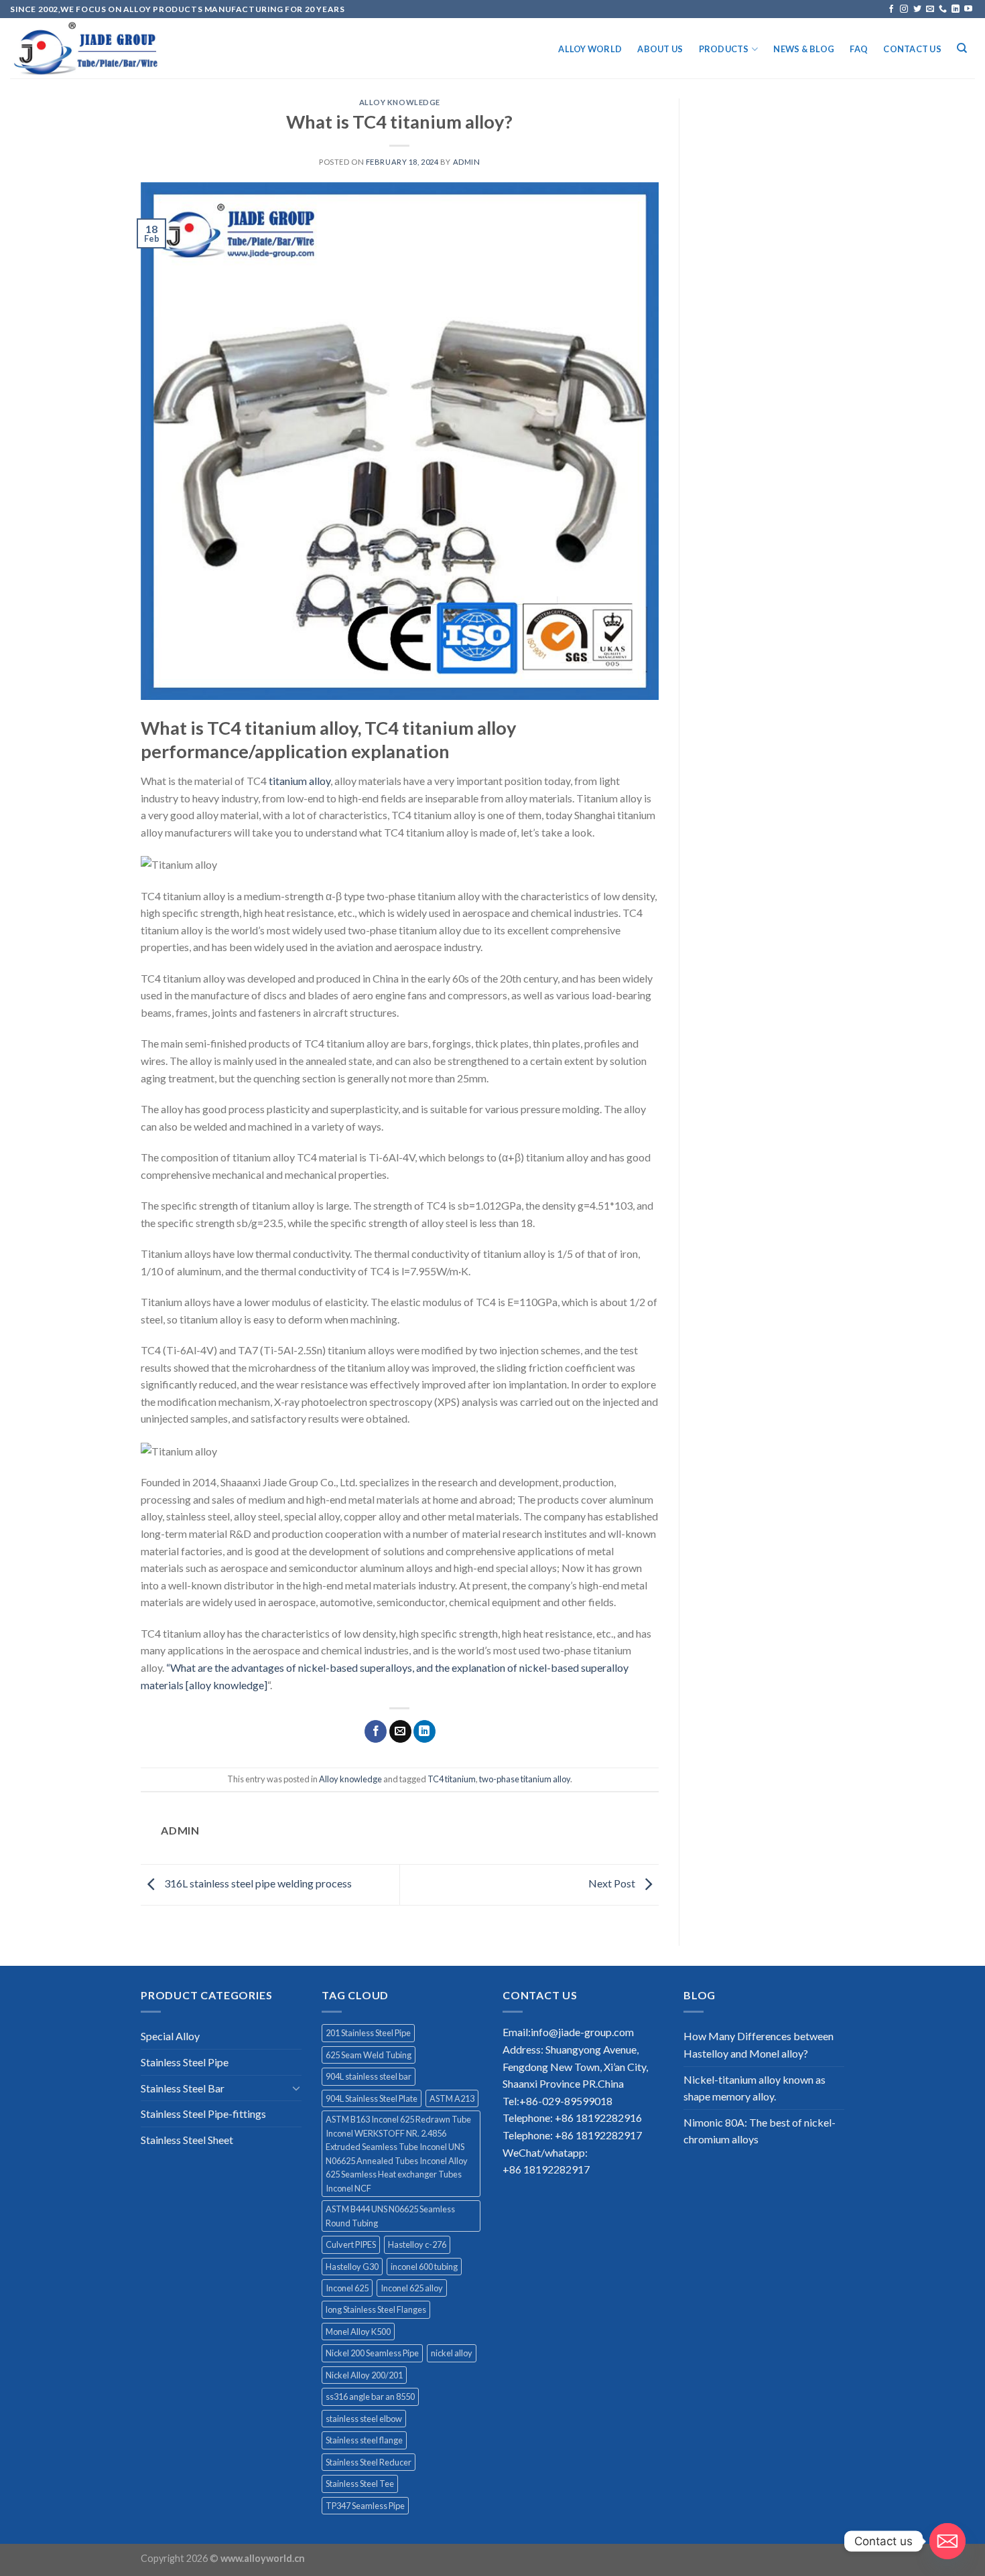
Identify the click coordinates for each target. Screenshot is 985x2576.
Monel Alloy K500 (358, 2332)
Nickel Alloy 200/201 (364, 2375)
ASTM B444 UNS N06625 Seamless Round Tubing (390, 2216)
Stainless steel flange (364, 2440)
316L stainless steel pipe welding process (257, 1883)
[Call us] (943, 9)
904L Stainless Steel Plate (372, 2098)
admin (467, 162)
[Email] (947, 2541)
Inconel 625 (347, 2288)
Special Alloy (170, 2036)
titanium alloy (300, 781)
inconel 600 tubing (424, 2267)
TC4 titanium (452, 1779)
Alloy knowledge (400, 102)
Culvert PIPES (351, 2244)
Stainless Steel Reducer (369, 2462)
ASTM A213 (452, 2098)
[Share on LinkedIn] (424, 1731)
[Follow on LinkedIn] (956, 9)
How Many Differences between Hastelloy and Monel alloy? (759, 2045)
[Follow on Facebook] (891, 9)
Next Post (613, 1883)
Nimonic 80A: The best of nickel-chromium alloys (760, 2131)
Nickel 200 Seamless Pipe (372, 2353)
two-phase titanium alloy (525, 1779)
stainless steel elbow (364, 2419)
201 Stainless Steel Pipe (368, 2033)
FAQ (859, 49)
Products (724, 49)
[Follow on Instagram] (904, 9)
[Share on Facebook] (376, 1731)
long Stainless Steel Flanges (376, 2309)
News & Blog (804, 49)
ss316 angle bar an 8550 (370, 2396)
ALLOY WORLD (590, 49)
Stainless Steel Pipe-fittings (203, 2114)
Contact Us (912, 49)
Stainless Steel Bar (183, 2088)
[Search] (962, 48)
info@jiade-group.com (582, 2032)
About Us (660, 49)
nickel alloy (452, 2353)
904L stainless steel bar (369, 2076)
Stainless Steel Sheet (187, 2140)
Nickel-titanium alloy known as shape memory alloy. (754, 2088)
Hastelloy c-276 (417, 2244)
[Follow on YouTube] (968, 9)
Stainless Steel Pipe (185, 2062)
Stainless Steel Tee (360, 2484)
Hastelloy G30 (352, 2267)
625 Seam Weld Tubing (369, 2055)
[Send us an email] (930, 9)
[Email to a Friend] (400, 1731)
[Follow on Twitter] (917, 9)
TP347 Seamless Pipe (365, 2506)
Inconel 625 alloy (412, 2288)
